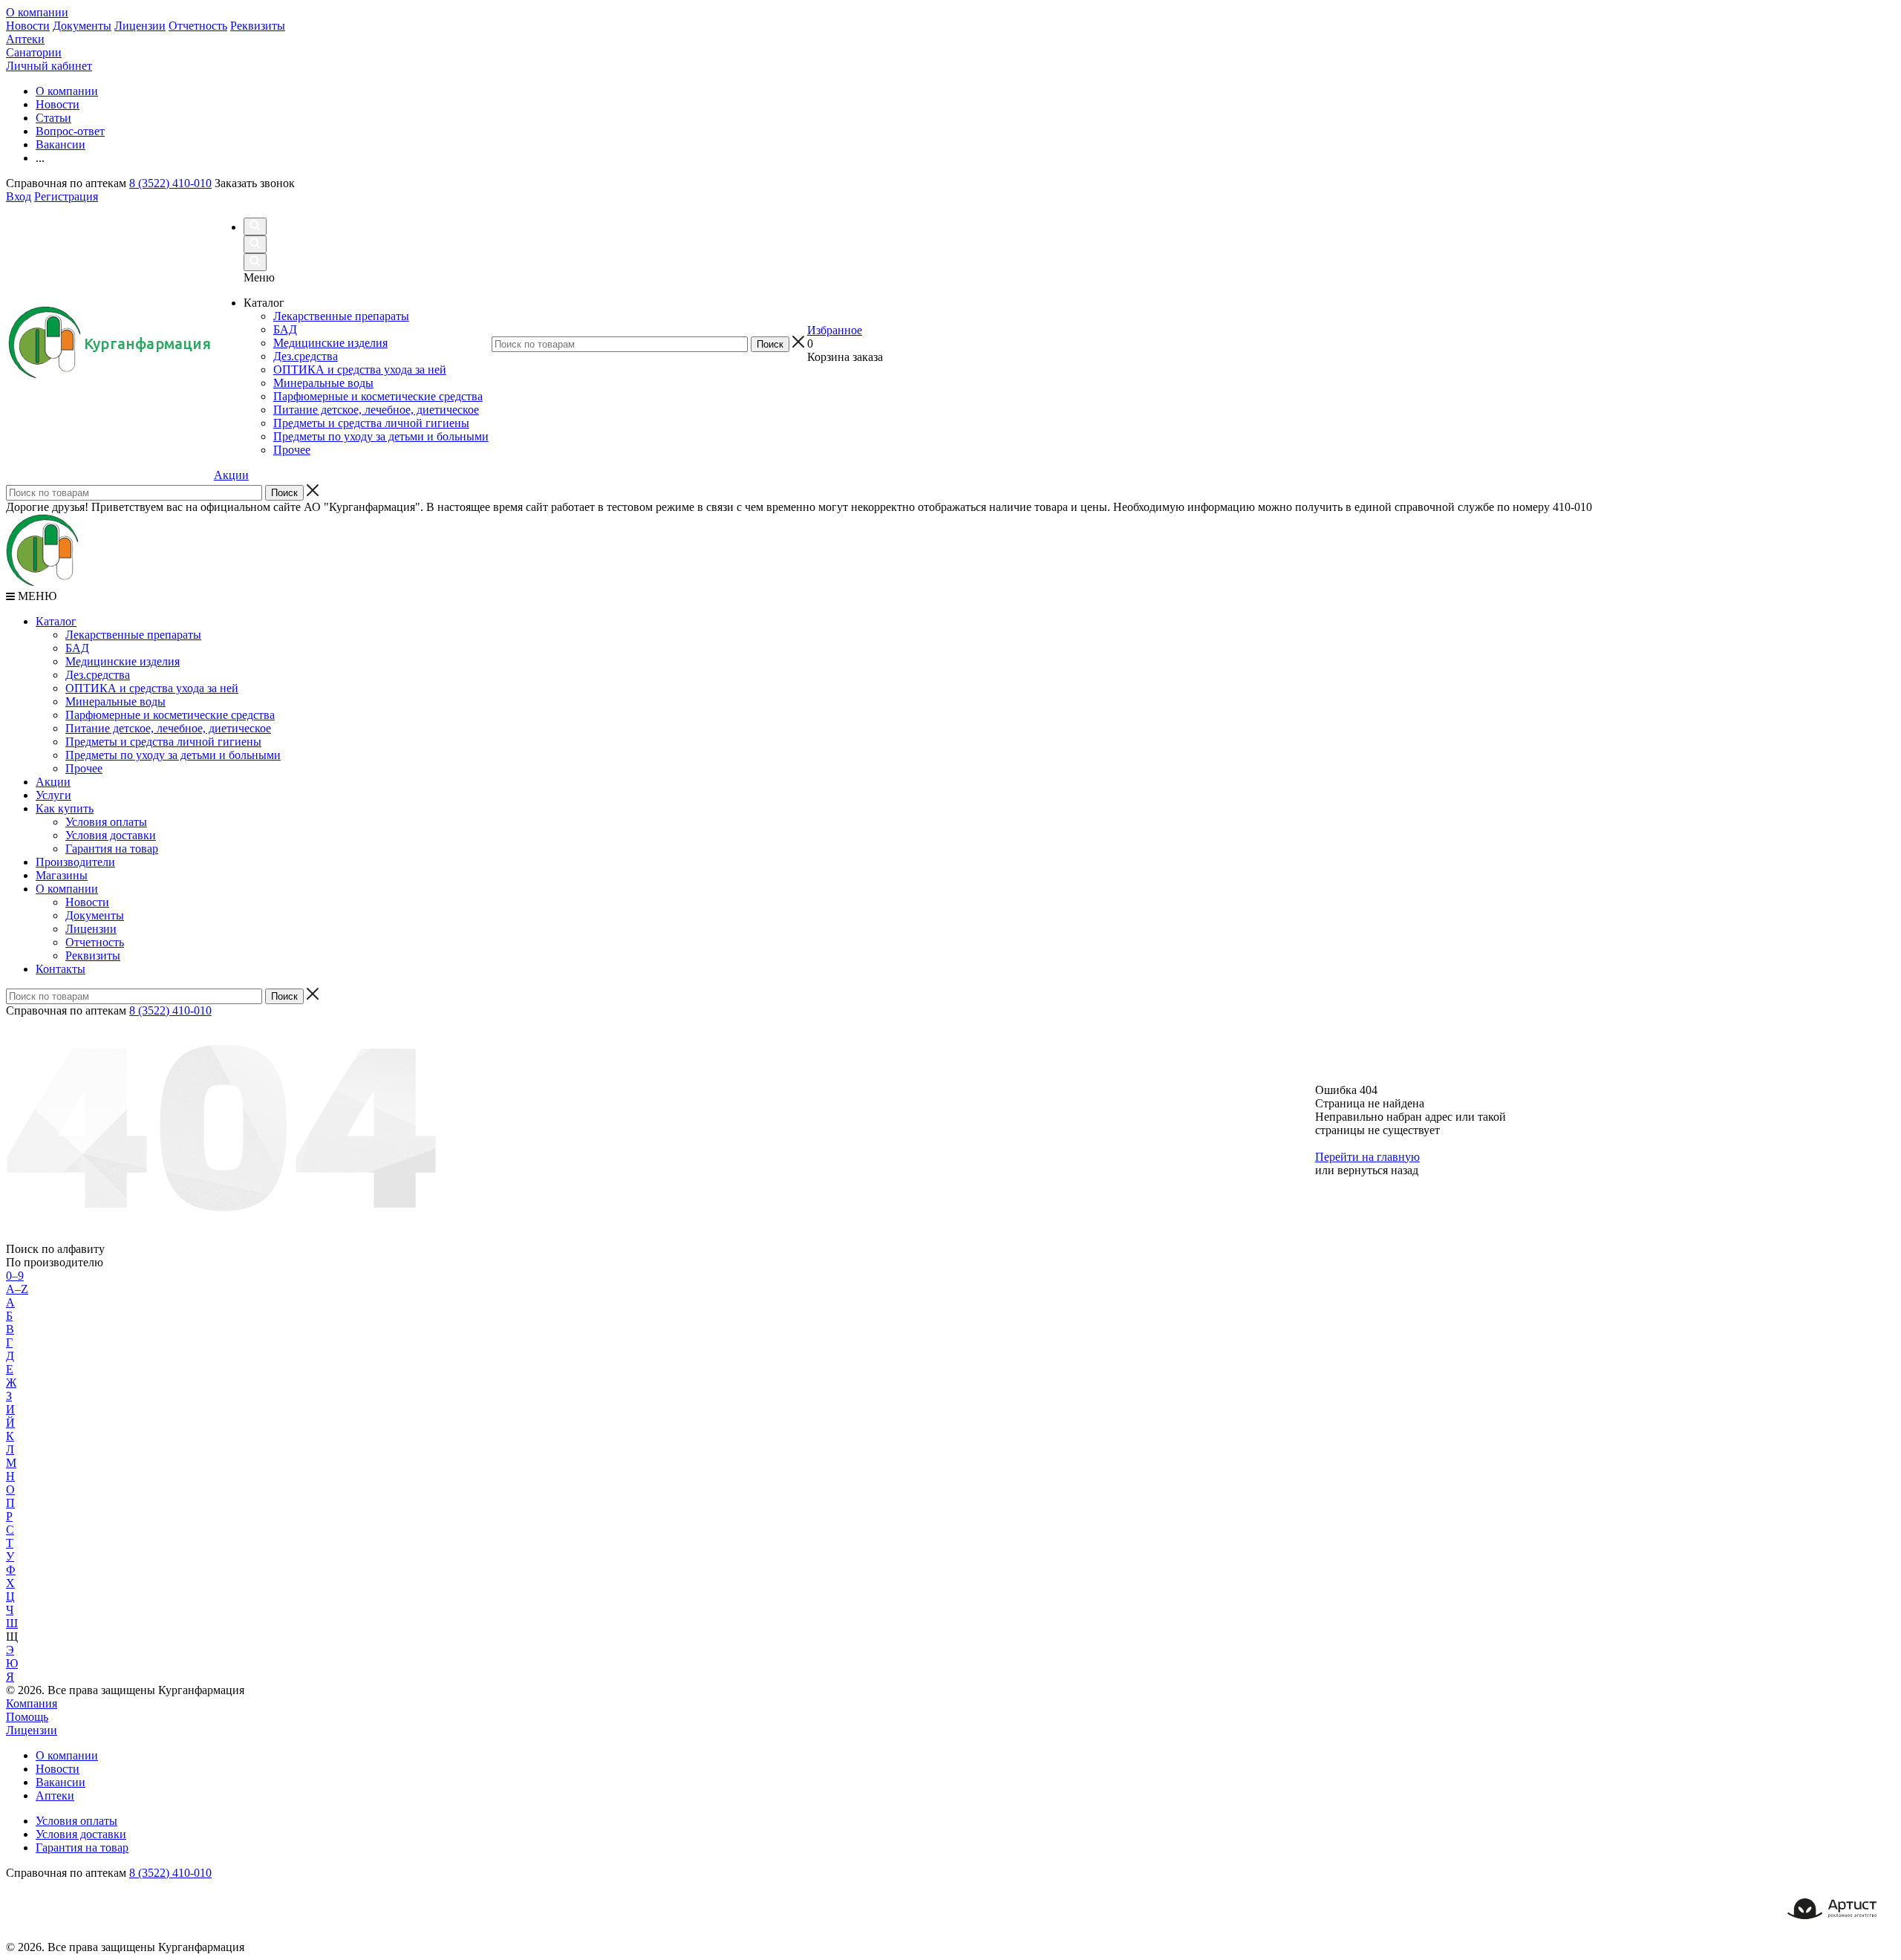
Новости (28, 26)
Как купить (65, 808)
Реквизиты (258, 26)
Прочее (84, 768)
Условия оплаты (106, 822)
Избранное (835, 330)
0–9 (15, 1276)
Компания (32, 1703)
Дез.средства (98, 675)
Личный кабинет (49, 66)
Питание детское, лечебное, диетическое (168, 728)
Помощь (27, 1717)
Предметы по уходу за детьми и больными (173, 755)
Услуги (53, 795)
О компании (37, 12)
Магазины (62, 875)
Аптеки (25, 39)
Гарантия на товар (112, 849)
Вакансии (61, 1782)
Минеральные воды (115, 701)
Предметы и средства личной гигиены (163, 742)
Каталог (56, 621)
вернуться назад (1378, 1170)
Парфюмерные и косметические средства (170, 715)
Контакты (61, 969)
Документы (82, 26)
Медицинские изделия (123, 661)
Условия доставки (111, 835)
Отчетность (198, 26)
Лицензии (140, 26)
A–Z (17, 1289)
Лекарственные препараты (133, 635)
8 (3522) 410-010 (170, 183)
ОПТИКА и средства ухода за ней (152, 688)
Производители (75, 862)
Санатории (34, 52)
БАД (77, 648)
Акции (231, 475)
